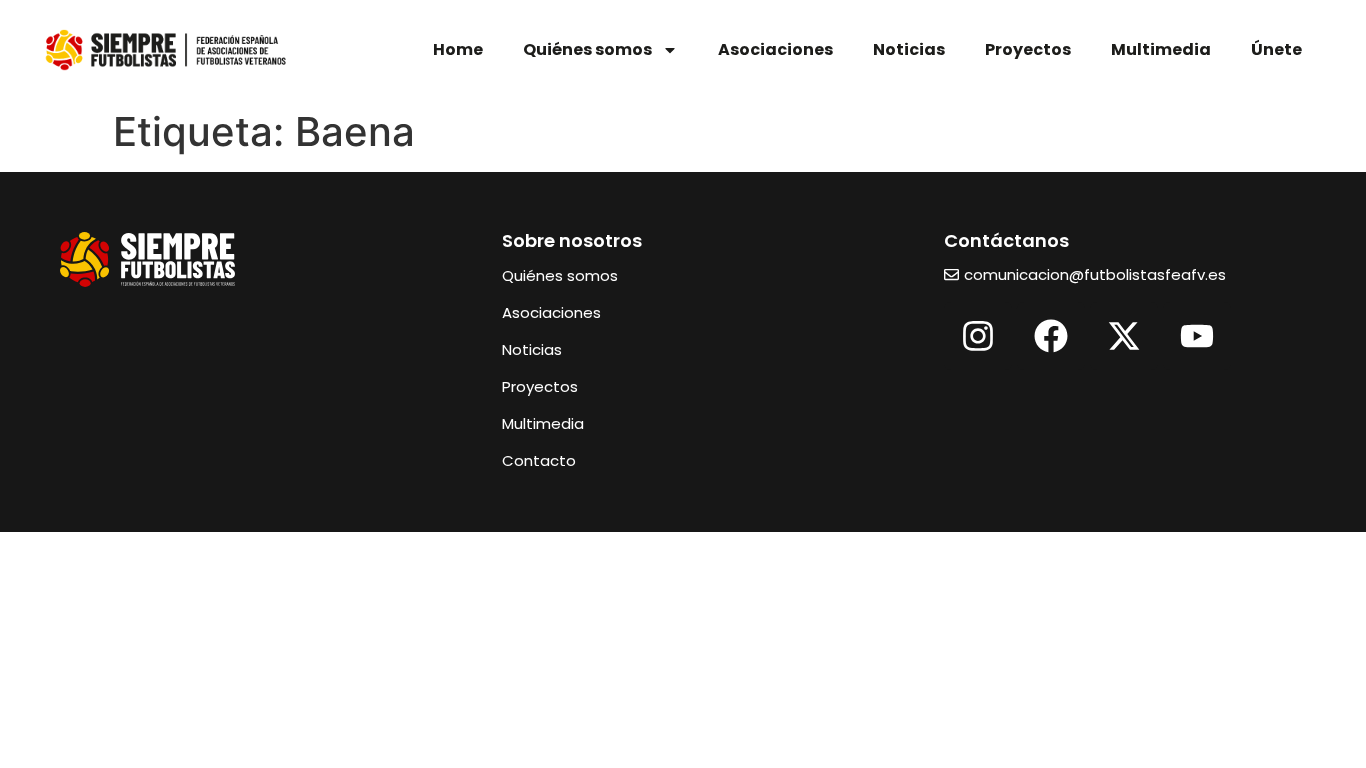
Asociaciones (775, 49)
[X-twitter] (1124, 336)
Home (458, 49)
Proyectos (1028, 49)
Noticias (909, 49)
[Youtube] (1197, 336)
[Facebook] (1051, 336)
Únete (1276, 49)
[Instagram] (978, 336)
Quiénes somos (587, 49)
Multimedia (1161, 49)
